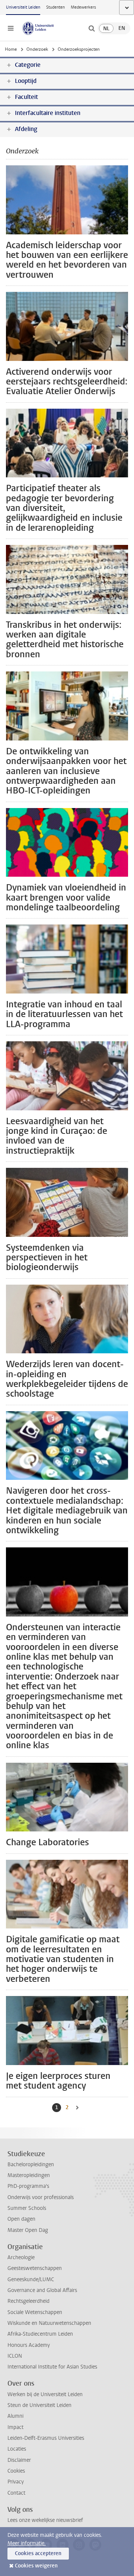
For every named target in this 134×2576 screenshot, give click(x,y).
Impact (15, 2427)
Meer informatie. (27, 2543)
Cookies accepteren (38, 2553)
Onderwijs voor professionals (41, 2197)
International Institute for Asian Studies (52, 2367)
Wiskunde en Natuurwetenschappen (49, 2323)
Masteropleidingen (29, 2175)
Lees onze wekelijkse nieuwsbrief (45, 2520)
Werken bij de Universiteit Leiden (45, 2394)
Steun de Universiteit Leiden (39, 2405)
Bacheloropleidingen (31, 2165)
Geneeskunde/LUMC (31, 2279)
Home (11, 49)
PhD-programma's (28, 2186)
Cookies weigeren (36, 2566)
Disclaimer (19, 2460)
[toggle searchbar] (92, 28)
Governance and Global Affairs (42, 2290)
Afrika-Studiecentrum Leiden (40, 2334)
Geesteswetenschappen (35, 2268)
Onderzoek (37, 49)
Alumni (15, 2416)
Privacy (16, 2482)
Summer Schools (27, 2208)
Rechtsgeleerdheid (28, 2301)
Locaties (17, 2449)
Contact (16, 2493)
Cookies (16, 2471)
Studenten (55, 7)
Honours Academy (29, 2345)
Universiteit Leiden (23, 7)
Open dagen (21, 2219)
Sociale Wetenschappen (35, 2312)
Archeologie (21, 2257)
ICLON (15, 2356)
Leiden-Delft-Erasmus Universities (46, 2438)
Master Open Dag (28, 2230)
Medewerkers (83, 7)
